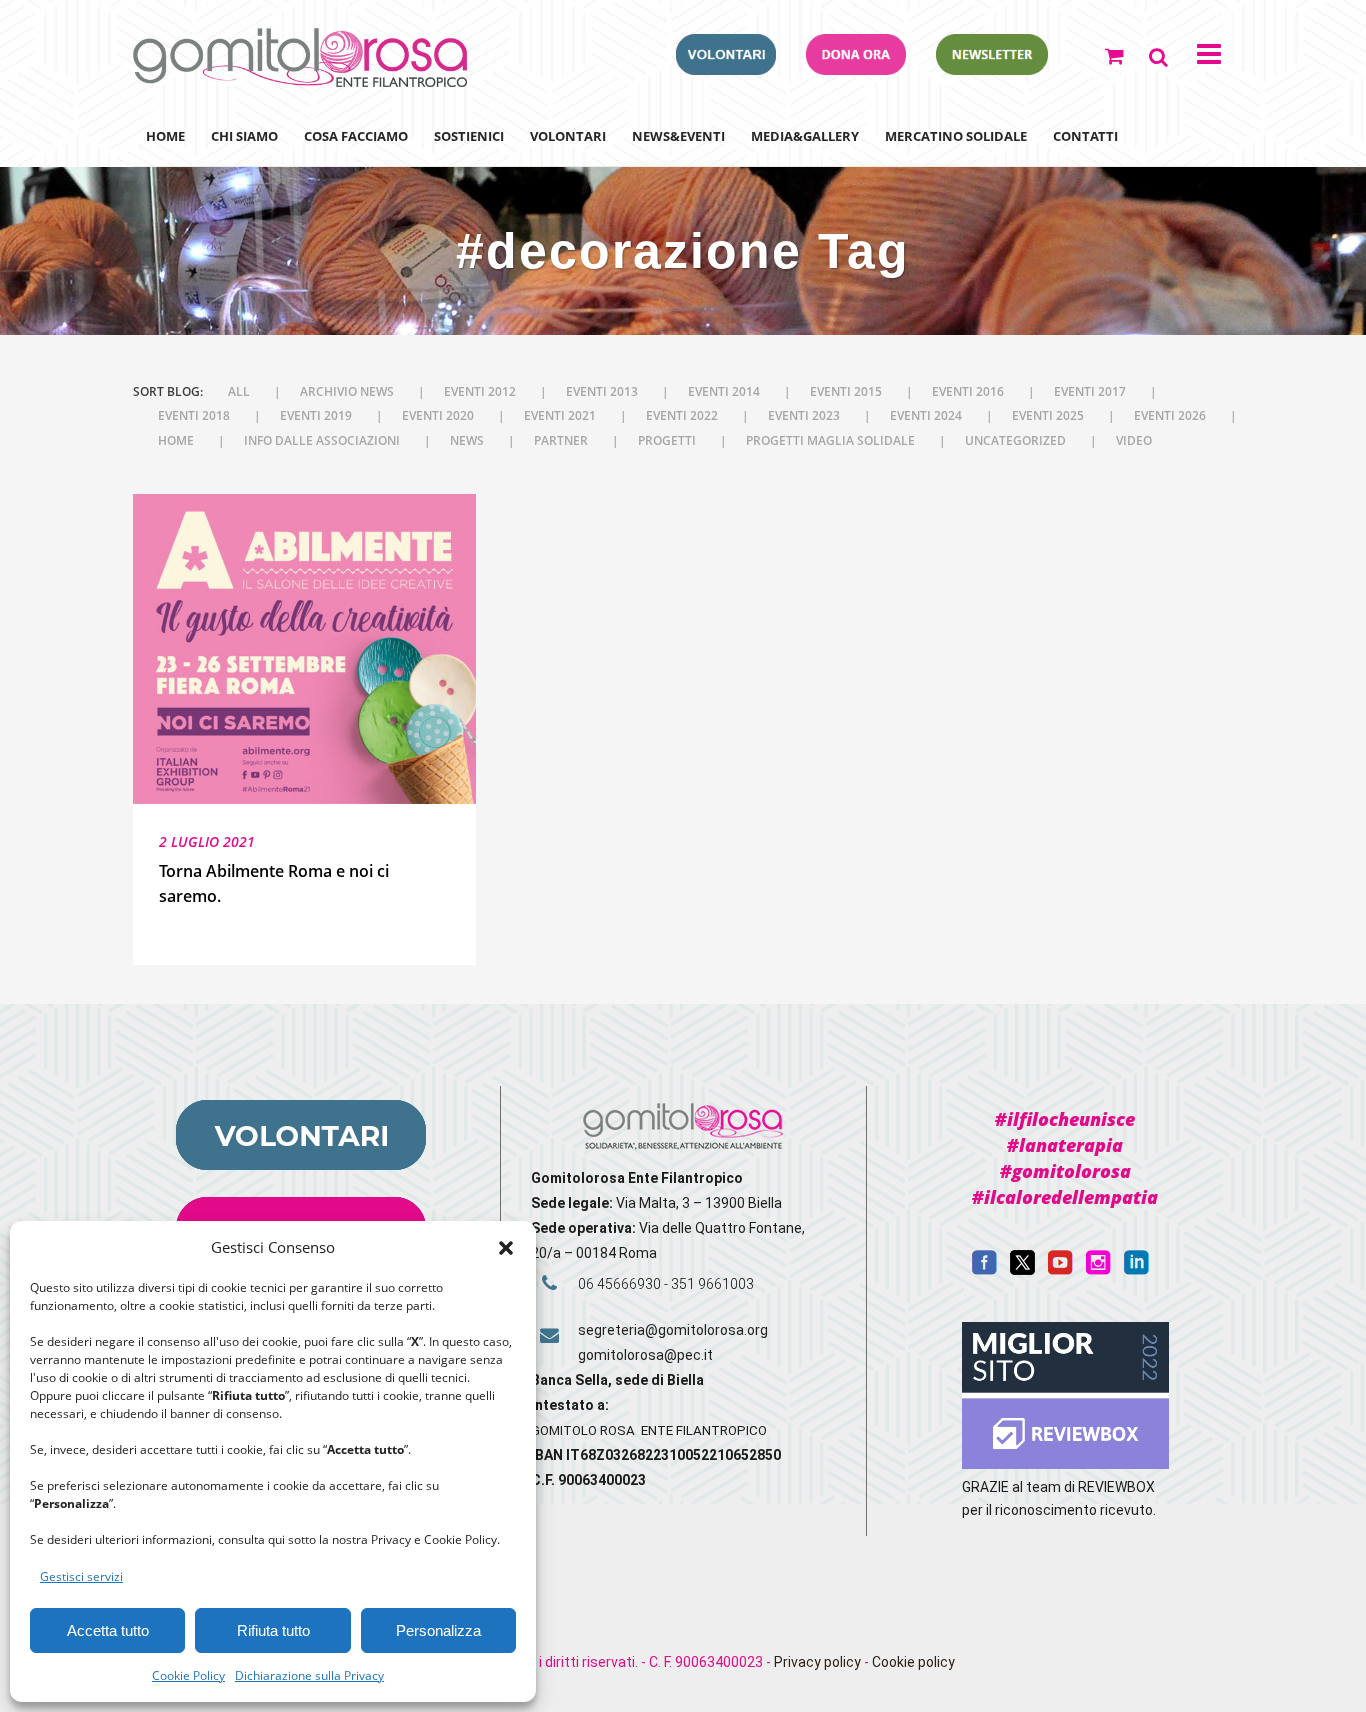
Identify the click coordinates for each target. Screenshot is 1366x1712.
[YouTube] (1060, 1270)
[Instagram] (1098, 1270)
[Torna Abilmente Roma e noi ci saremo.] (304, 649)
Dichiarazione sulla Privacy (309, 1675)
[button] (506, 1248)
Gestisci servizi (81, 1576)
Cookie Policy (188, 1675)
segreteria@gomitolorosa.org (673, 1330)
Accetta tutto (108, 1630)
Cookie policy (913, 1662)
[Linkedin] (1136, 1270)
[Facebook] (984, 1270)
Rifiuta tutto (273, 1630)
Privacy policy (817, 1662)
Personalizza (438, 1630)
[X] (1022, 1270)
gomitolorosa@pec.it (647, 1355)
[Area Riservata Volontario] (726, 69)
